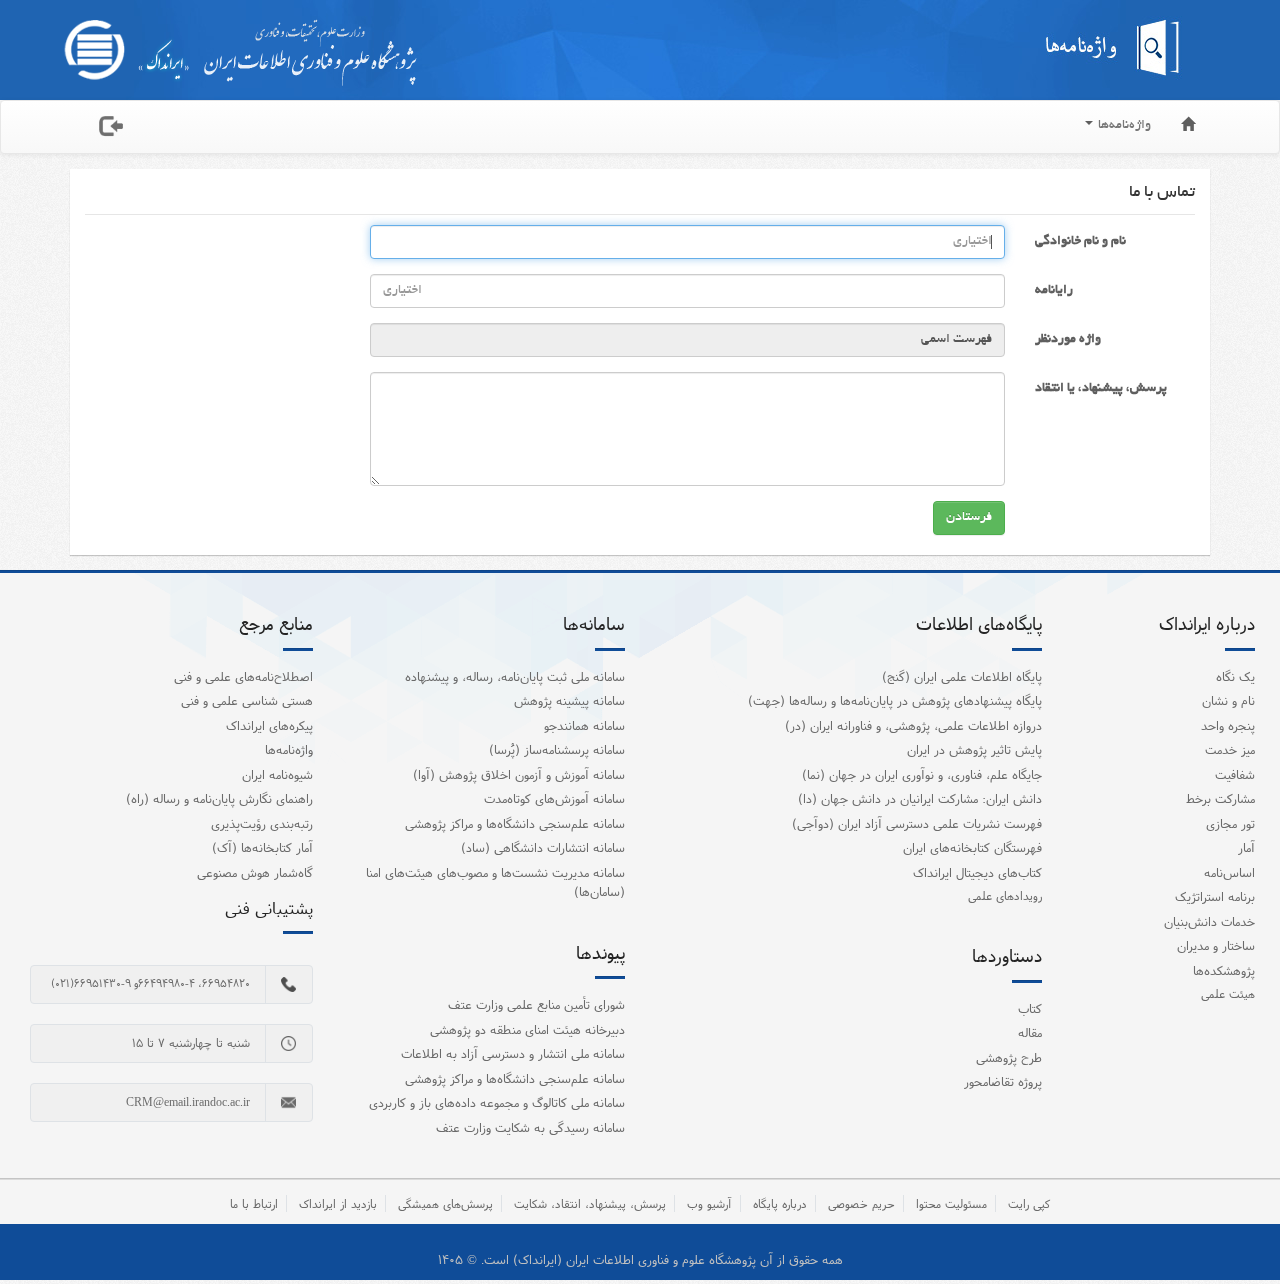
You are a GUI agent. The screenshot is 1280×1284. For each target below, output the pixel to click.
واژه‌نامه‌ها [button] (1123, 126)
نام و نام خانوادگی (1080, 242)
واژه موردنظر (1068, 340)
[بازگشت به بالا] (1239, 1228)
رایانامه (1054, 291)
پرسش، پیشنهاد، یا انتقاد (1101, 389)
